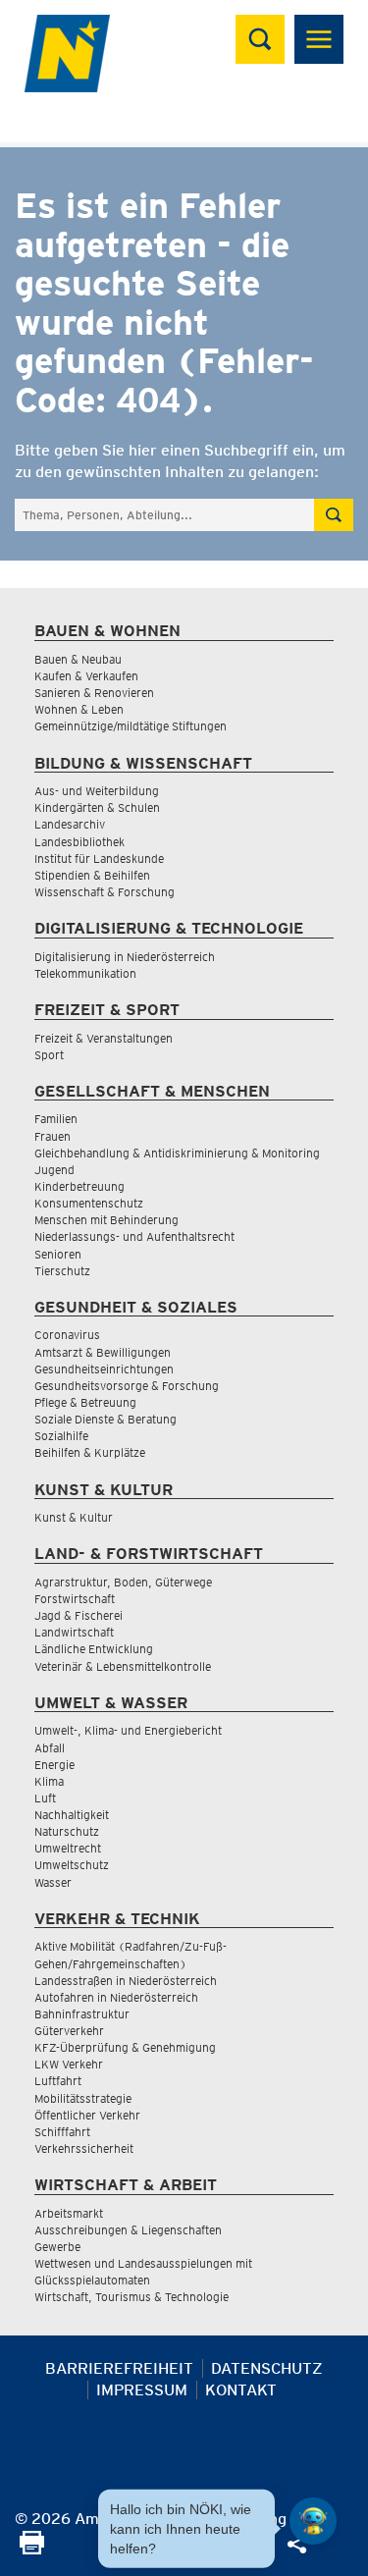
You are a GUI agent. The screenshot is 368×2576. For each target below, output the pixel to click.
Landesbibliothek (79, 842)
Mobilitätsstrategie (83, 2098)
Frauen (53, 1136)
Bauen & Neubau (78, 659)
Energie (54, 1765)
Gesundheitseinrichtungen (104, 1369)
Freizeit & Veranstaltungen (104, 1038)
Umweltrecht (68, 1848)
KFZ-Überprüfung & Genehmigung (125, 2047)
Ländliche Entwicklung (94, 1649)
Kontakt (241, 2390)
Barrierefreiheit (119, 2368)
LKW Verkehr (69, 2064)
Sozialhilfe (61, 1436)
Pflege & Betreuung (85, 1402)
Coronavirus (67, 1335)
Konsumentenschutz (89, 1203)
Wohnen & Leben (79, 709)
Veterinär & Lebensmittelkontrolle (123, 1666)
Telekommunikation (85, 973)
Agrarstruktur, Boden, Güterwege (123, 1582)
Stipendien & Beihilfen (92, 875)
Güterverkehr (69, 2031)
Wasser (53, 1882)
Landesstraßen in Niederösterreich (126, 1981)
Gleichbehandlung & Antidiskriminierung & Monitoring (177, 1153)
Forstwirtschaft (75, 1599)
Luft (45, 1798)
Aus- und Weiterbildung (97, 791)
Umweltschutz (72, 1865)
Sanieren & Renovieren (94, 693)
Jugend (54, 1170)
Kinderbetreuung (79, 1186)
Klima (49, 1781)
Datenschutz (267, 2368)
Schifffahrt (62, 2132)
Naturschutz (67, 1831)
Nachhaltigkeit (72, 1815)
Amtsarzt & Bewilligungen (103, 1352)
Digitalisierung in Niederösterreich (125, 957)
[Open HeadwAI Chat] (313, 2521)
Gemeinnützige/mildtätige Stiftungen (131, 726)
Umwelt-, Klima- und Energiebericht (128, 1730)
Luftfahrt (58, 2081)
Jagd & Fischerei (79, 1615)
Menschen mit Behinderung (106, 1220)
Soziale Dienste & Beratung (105, 1419)
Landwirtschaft (74, 1632)
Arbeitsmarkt (69, 2213)
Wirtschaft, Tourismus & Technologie (131, 2297)
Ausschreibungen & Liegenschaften (128, 2230)
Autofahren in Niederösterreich (116, 1997)
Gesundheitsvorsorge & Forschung (127, 1386)
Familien (56, 1119)
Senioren (58, 1254)
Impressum (142, 2390)
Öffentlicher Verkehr (87, 2115)
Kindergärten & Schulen (97, 807)
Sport (49, 1055)
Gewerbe (57, 2247)
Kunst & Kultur (74, 1517)
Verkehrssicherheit (84, 2148)
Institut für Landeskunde (99, 859)
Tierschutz (62, 1271)
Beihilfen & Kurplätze (90, 1452)
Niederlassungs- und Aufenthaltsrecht (134, 1236)
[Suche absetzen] (334, 515)
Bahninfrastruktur (82, 2014)
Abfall (50, 1748)
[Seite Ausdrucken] (32, 2549)
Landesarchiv (70, 824)
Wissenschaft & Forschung (105, 892)
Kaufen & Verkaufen (86, 676)
